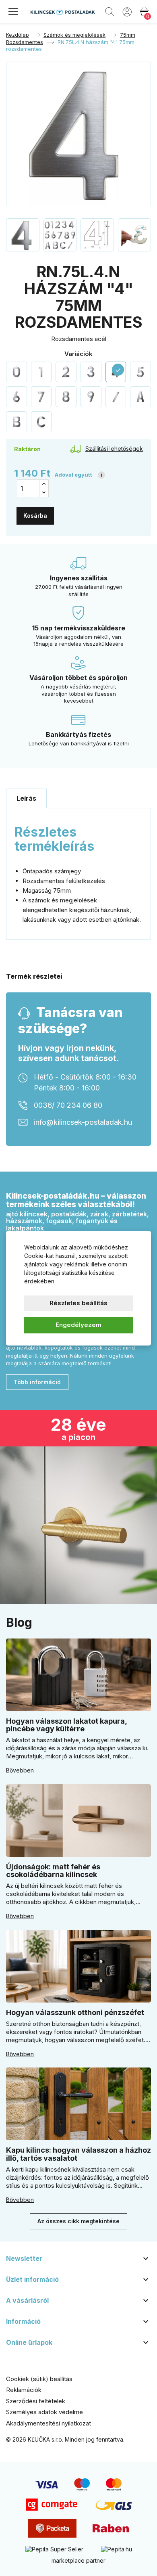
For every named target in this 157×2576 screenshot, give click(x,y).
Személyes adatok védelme (44, 2412)
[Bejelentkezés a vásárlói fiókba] (127, 11)
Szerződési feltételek (36, 2401)
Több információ (37, 1382)
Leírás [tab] (26, 798)
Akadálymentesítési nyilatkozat (49, 2423)
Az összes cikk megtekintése (78, 2221)
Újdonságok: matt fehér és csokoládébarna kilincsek (53, 1871)
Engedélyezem (78, 1325)
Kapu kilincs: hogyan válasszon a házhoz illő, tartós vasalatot (78, 2154)
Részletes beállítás (78, 1303)
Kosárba (35, 516)
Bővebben (20, 1770)
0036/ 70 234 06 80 (68, 1105)
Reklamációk (24, 2390)
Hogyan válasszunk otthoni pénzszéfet (75, 2012)
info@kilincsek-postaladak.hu (83, 1122)
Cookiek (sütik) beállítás (39, 2379)
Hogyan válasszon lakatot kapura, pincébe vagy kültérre (66, 1725)
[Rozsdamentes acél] (17, 372)
